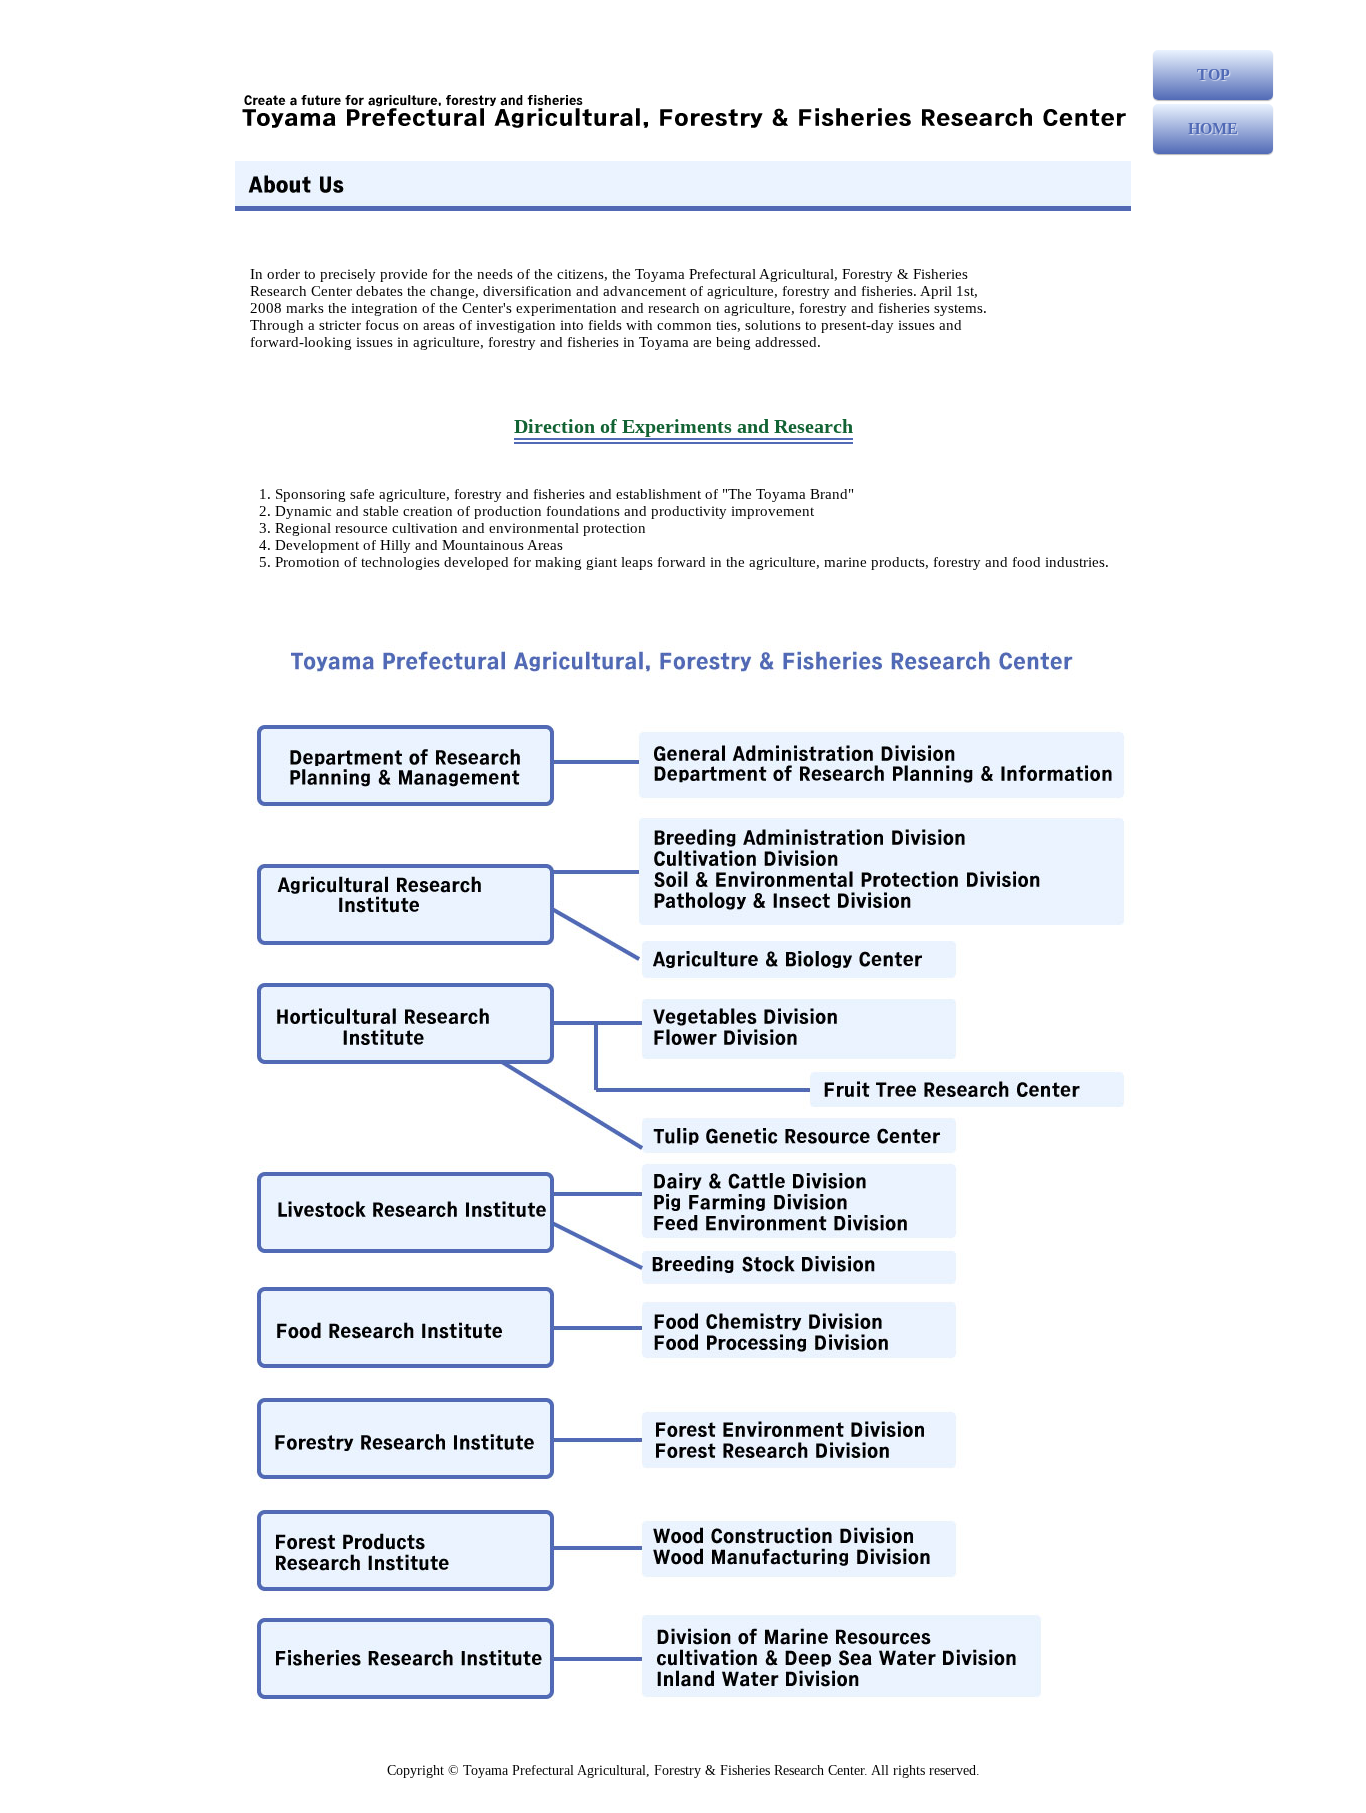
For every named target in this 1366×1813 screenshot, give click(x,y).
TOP (1213, 74)
